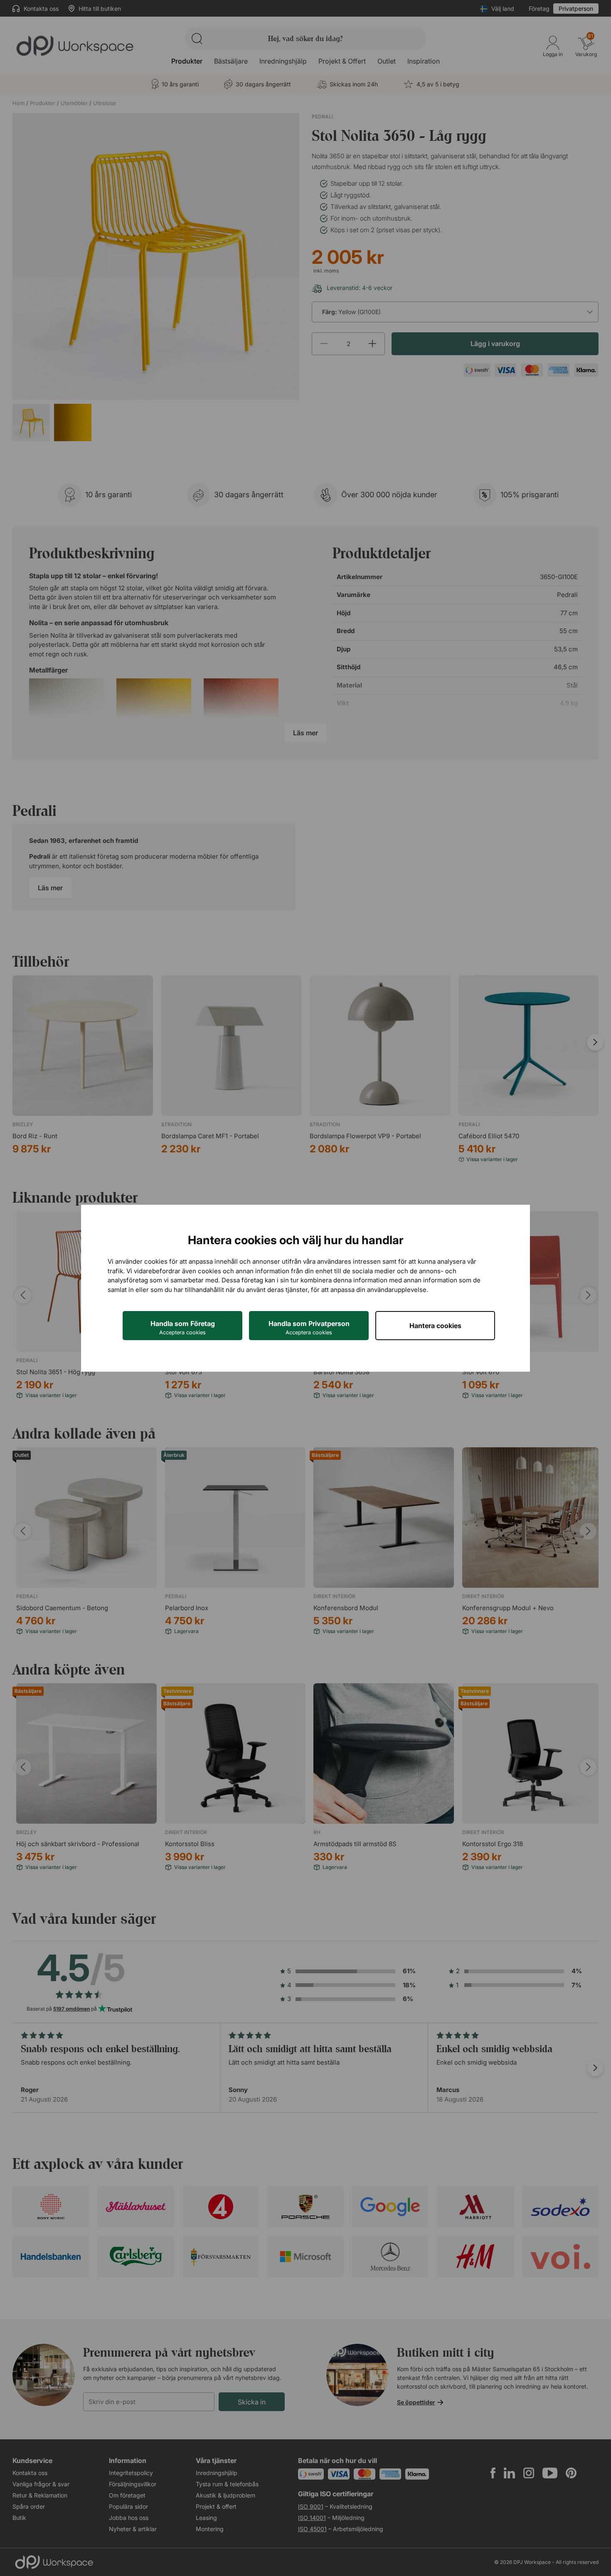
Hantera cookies (435, 1326)
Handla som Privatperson (309, 1327)
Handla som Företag (183, 1327)
